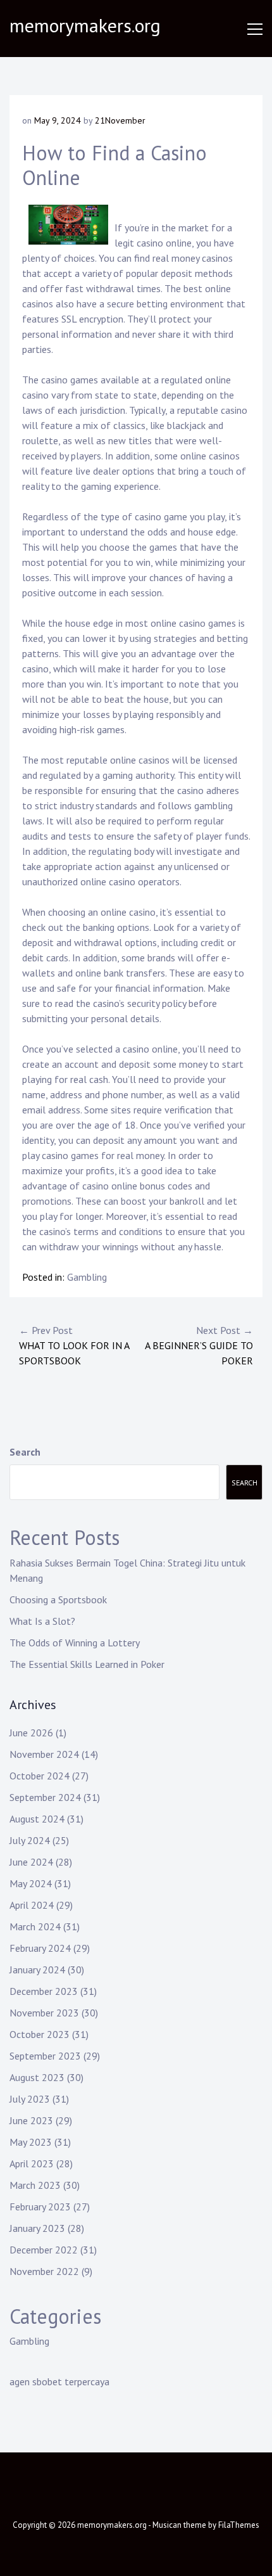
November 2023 (44, 2013)
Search (25, 1452)
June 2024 (31, 1862)
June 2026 (31, 1733)
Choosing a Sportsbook (58, 1599)
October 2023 (40, 2034)
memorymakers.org (85, 25)
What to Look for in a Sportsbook (74, 1345)
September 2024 (45, 1797)
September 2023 (45, 2056)
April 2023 (32, 2163)
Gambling (87, 1277)
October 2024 (40, 1776)
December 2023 (44, 1991)
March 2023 (35, 2185)
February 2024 (40, 1948)
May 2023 (31, 2142)
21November (120, 120)
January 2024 (37, 1970)
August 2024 (37, 1819)
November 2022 (44, 2271)
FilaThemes (239, 2525)
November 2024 (44, 1754)
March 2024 (35, 1926)
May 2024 (31, 1883)
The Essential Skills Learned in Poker (87, 1664)
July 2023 (30, 2099)
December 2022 (44, 2250)
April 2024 (32, 1905)
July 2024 (30, 1840)
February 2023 (40, 2207)
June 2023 (31, 2120)
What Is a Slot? (42, 1621)
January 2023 (37, 2228)
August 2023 (37, 2077)
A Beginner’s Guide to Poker (199, 1345)
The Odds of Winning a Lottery (75, 1643)
